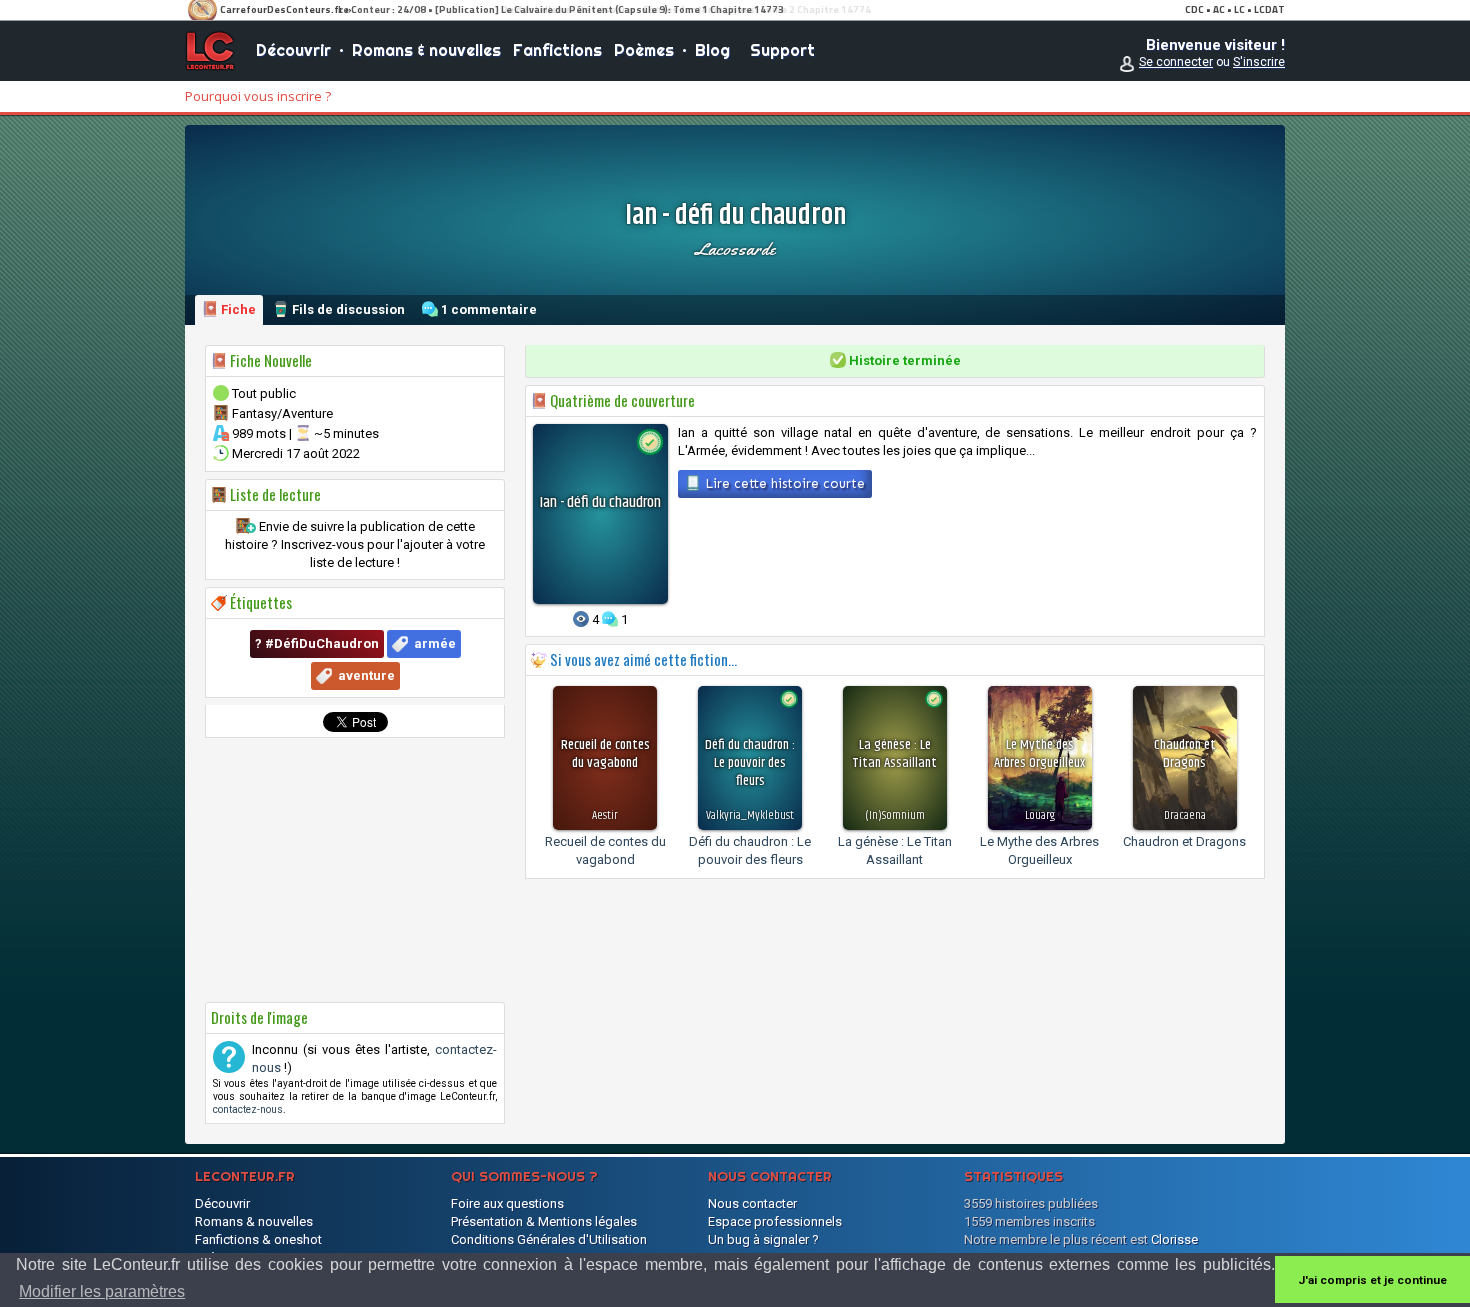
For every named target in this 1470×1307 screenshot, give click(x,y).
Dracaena (1185, 815)
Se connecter (1176, 62)
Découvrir (293, 50)
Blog (712, 50)
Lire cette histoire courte (783, 483)
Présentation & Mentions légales (544, 1221)
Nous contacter (752, 1203)
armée (435, 643)
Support (782, 50)
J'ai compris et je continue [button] (1372, 1280)
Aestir (605, 815)
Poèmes (644, 50)
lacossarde (735, 249)
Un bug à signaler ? (763, 1239)
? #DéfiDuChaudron (317, 643)
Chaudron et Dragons (1184, 841)
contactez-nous (248, 1109)
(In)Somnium (895, 815)
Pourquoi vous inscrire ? (258, 96)
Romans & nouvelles (426, 50)
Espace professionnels (775, 1221)
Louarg (1040, 815)
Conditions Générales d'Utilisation (549, 1239)
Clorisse (1174, 1239)
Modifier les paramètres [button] (102, 1291)
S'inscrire (1259, 62)
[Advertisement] (355, 870)
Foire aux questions (507, 1203)
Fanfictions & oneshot (258, 1239)
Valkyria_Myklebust (750, 815)
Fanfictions (557, 50)
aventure (366, 675)
